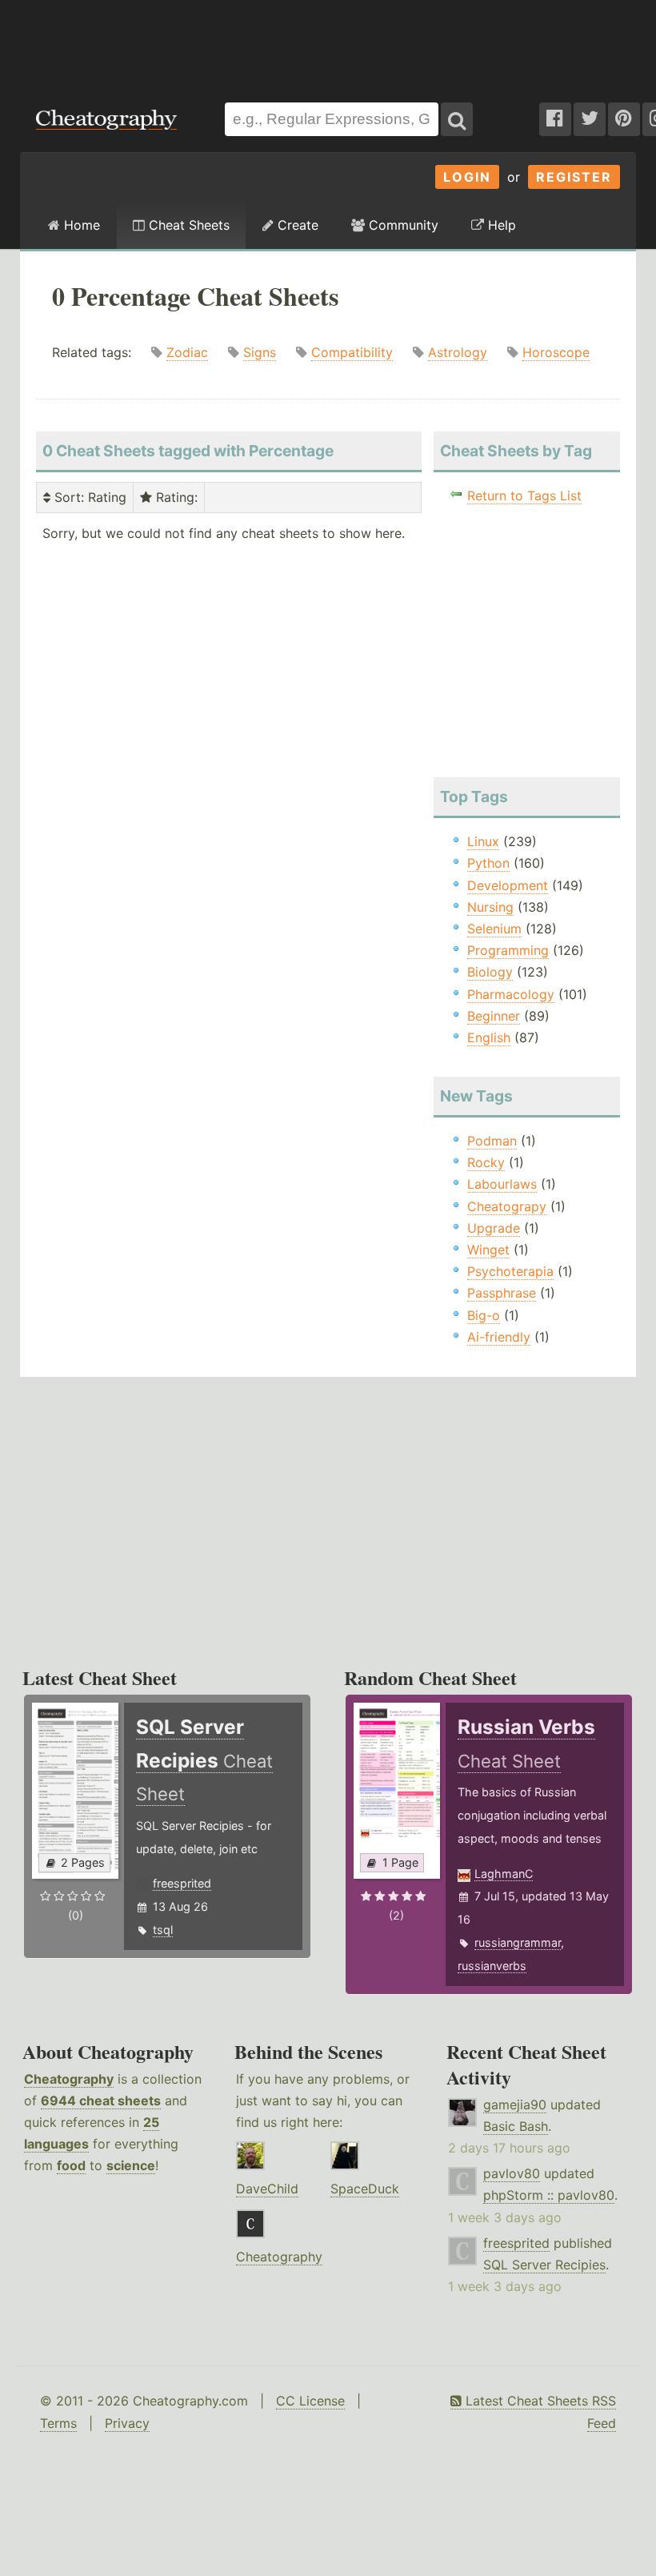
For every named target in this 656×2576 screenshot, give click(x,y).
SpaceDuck (365, 2189)
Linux (483, 841)
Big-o (484, 1315)
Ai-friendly (499, 1337)
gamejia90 (515, 2105)
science (131, 2165)
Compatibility (352, 352)
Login (467, 177)
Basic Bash (516, 2126)
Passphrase (502, 1293)
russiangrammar (518, 1942)
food (71, 2165)
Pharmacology (511, 994)
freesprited (182, 1883)
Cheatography (69, 2079)
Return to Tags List (524, 496)
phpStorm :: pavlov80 (549, 2195)
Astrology (458, 352)
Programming (508, 950)
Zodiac (187, 352)
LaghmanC (504, 1874)
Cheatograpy (507, 1206)
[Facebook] (555, 119)
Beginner (494, 1016)
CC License (310, 2401)
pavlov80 (512, 2173)
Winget (488, 1250)
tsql (163, 1930)
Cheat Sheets (187, 225)
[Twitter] (590, 119)
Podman (492, 1141)
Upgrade (494, 1228)
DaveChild (267, 2189)
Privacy (127, 2423)
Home (80, 225)
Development (508, 885)
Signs (260, 352)
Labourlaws (502, 1184)
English (489, 1037)
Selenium (494, 929)
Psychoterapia (510, 1271)
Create (296, 225)
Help (500, 225)
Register (574, 177)
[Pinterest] (624, 119)
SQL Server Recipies (544, 2265)
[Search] (457, 119)
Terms (58, 2423)
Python (488, 863)
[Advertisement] (328, 43)
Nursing (490, 907)
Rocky (486, 1162)
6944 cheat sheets (101, 2101)
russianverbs (492, 1966)
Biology (490, 972)
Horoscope (556, 352)
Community (402, 225)
